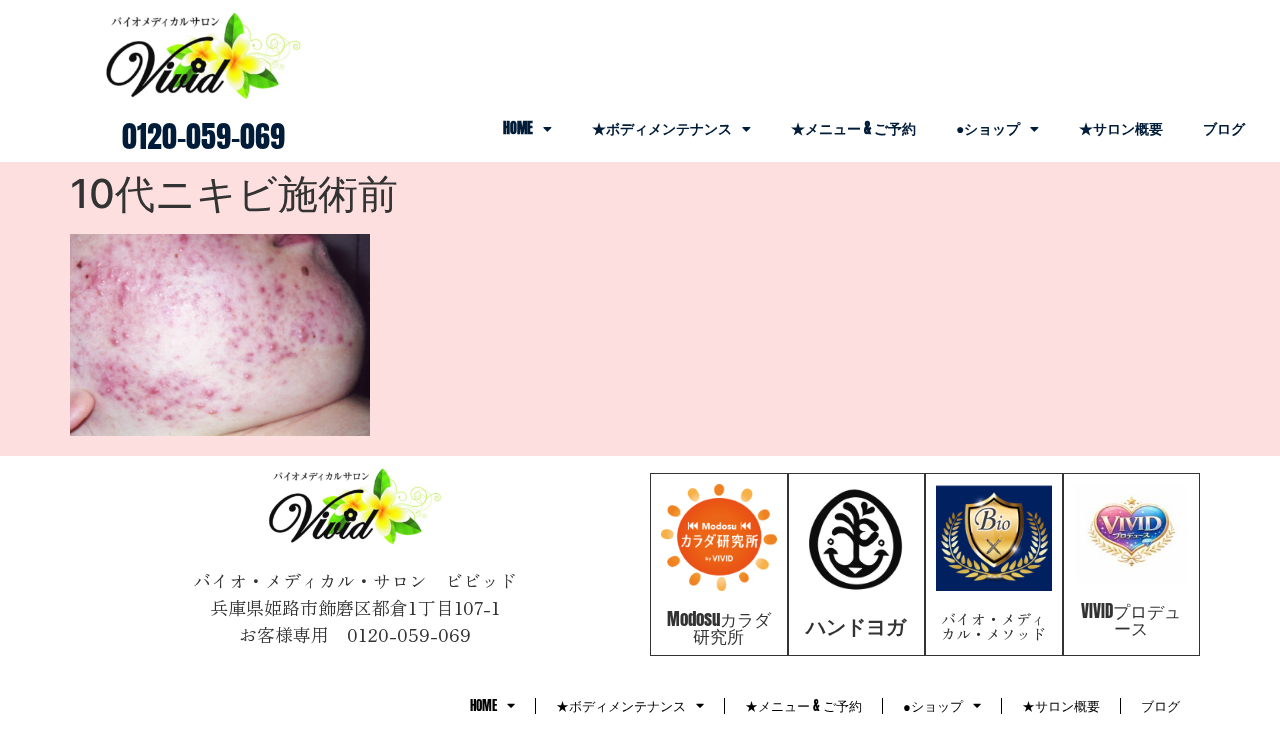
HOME (518, 128)
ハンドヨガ (856, 625)
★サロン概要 (1121, 128)
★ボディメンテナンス (662, 128)
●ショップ (988, 128)
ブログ (1224, 128)
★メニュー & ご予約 (853, 128)
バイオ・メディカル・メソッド (993, 626)
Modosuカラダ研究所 (719, 627)
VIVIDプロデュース (1131, 619)
